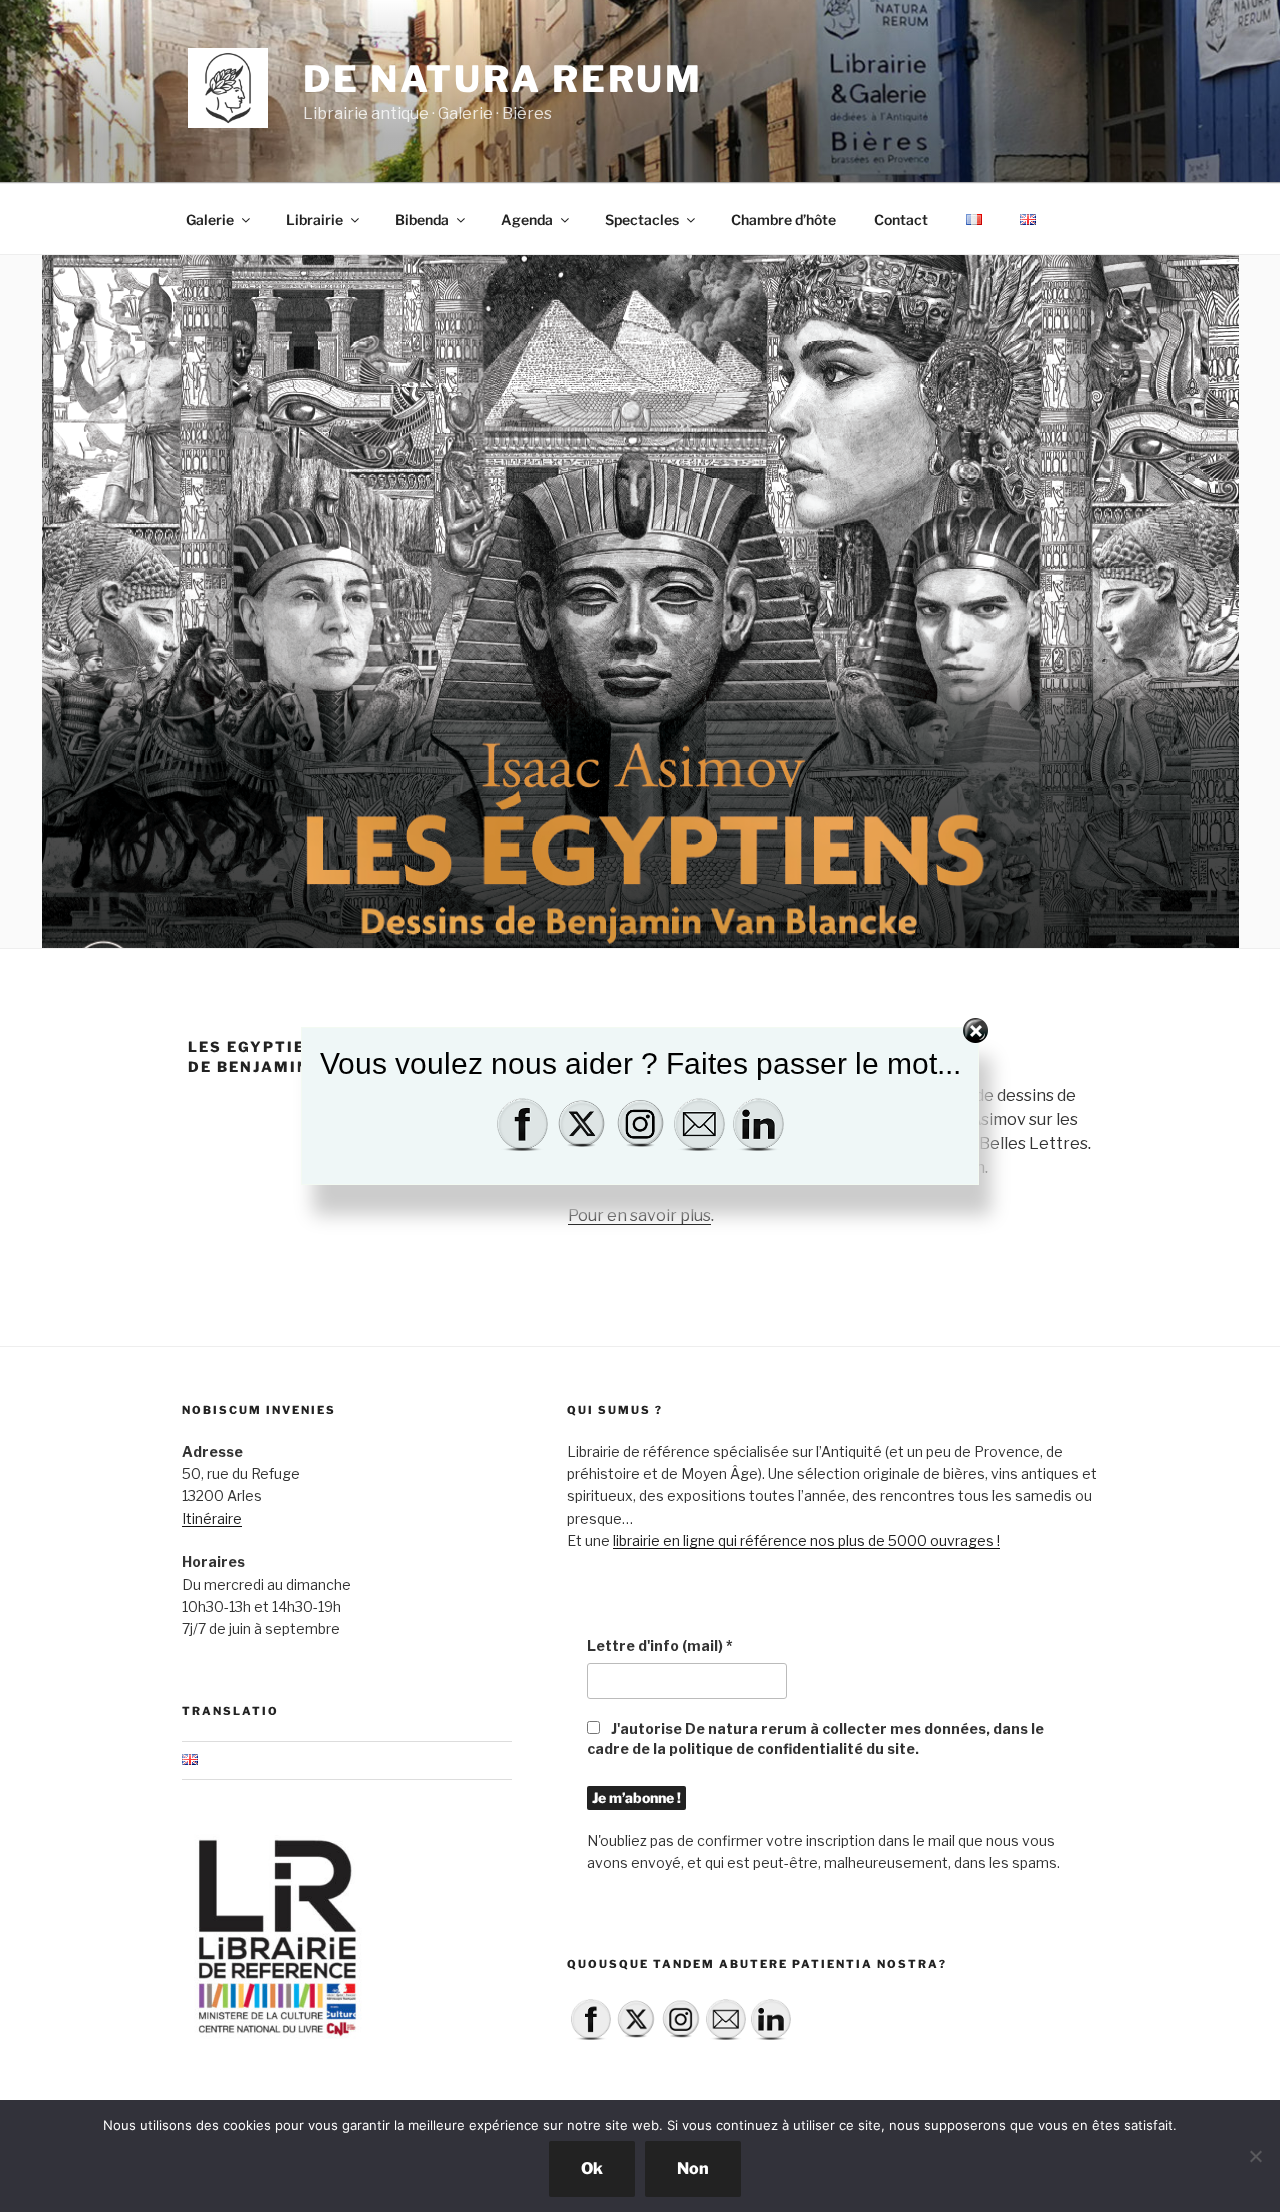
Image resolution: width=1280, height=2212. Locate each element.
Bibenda (422, 219)
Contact (901, 219)
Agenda (527, 219)
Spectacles (642, 219)
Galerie (210, 219)
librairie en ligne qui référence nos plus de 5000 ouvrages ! (806, 1540)
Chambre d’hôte (783, 219)
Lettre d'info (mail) (660, 1645)
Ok (592, 2168)
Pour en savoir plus (639, 1215)
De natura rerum (503, 79)
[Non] (1255, 2156)
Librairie (314, 219)
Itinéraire (212, 1518)
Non (693, 2168)
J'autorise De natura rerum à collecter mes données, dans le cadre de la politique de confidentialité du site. (815, 1738)
